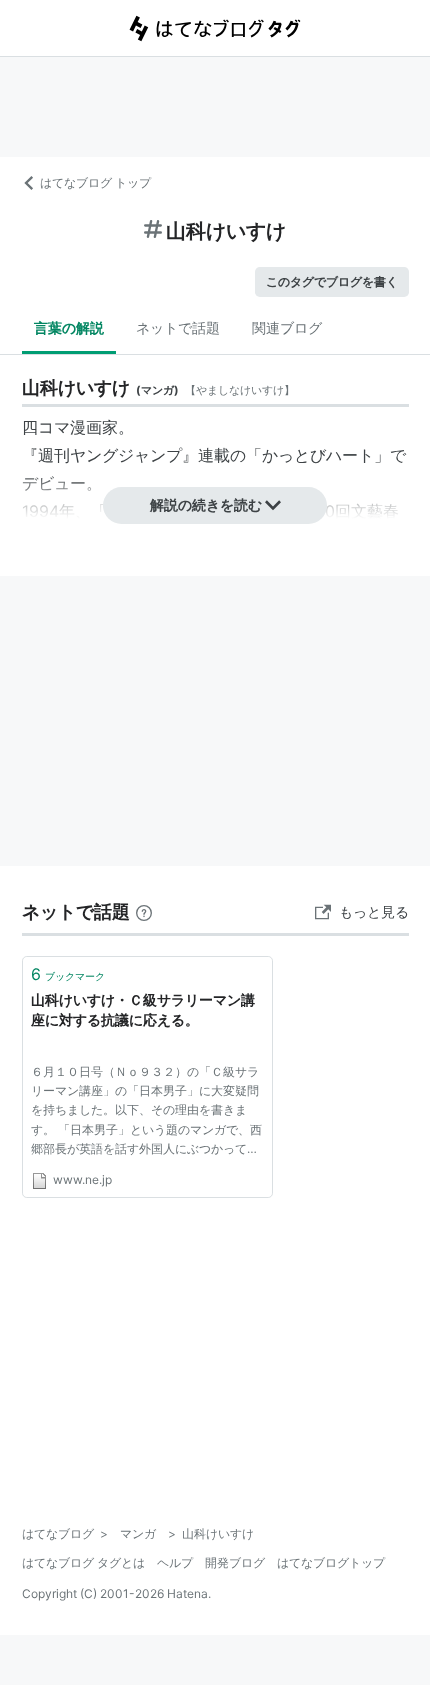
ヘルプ (175, 1562)
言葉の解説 (69, 327)
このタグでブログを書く (332, 281)
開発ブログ (235, 1562)
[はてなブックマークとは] (144, 911)
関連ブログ (287, 327)
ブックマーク (68, 974)
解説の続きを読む (206, 504)
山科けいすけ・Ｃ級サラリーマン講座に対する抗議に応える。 (143, 1009)
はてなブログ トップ (95, 182)
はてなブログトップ (331, 1562)
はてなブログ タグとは (83, 1562)
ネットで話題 (178, 327)
